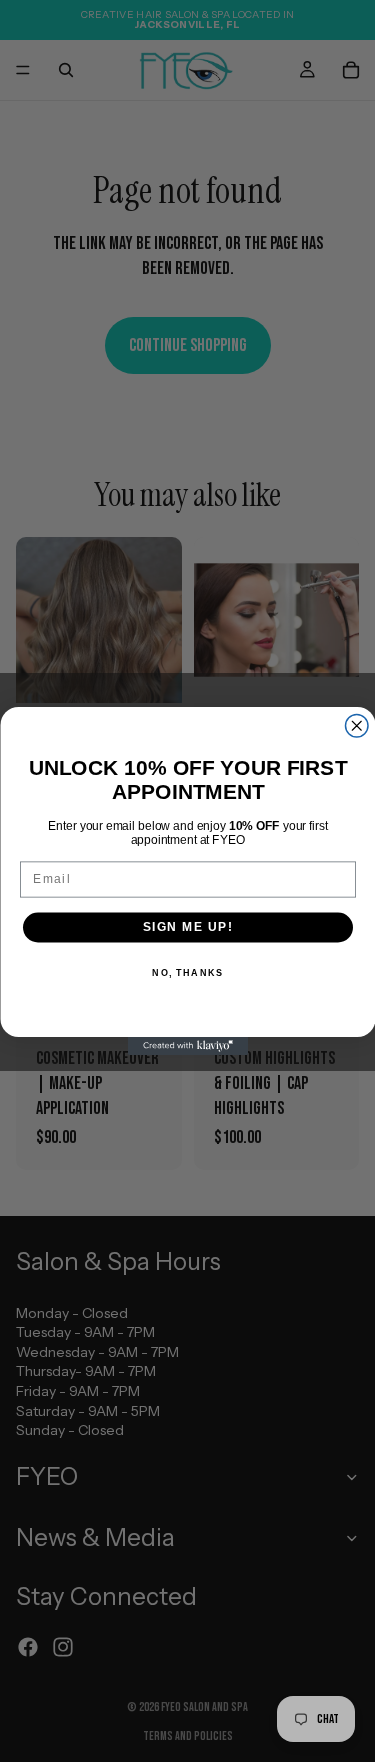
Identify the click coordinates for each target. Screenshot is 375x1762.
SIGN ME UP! (187, 927)
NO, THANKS (187, 972)
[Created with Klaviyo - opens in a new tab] (188, 1046)
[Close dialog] (356, 726)
